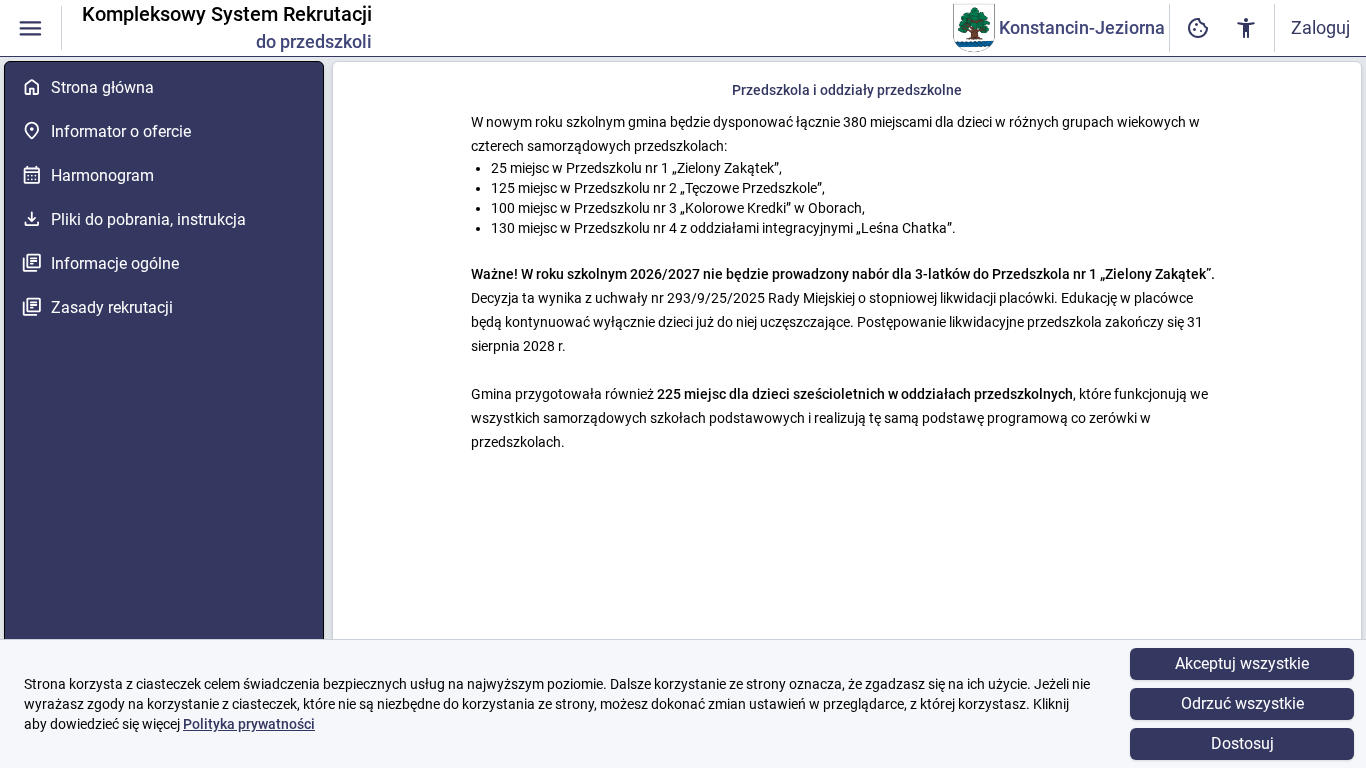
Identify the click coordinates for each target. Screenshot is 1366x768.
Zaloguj (1320, 27)
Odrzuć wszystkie (1242, 703)
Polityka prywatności (249, 724)
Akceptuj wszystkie (1242, 663)
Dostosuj (1242, 743)
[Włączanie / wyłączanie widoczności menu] (30, 28)
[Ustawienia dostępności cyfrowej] (1198, 28)
